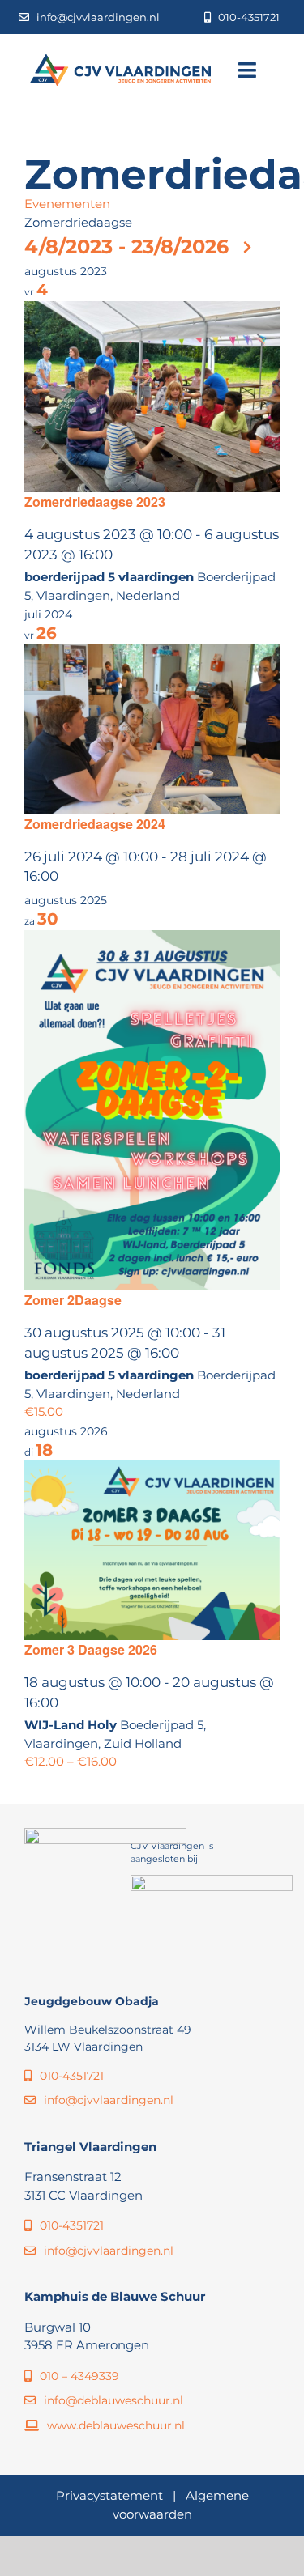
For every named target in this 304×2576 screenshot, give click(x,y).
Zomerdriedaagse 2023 (95, 502)
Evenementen (67, 204)
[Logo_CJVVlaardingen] (120, 60)
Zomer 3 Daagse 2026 (91, 1649)
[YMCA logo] (212, 1881)
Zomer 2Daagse (73, 1300)
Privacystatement (109, 2495)
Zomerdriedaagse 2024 (95, 824)
